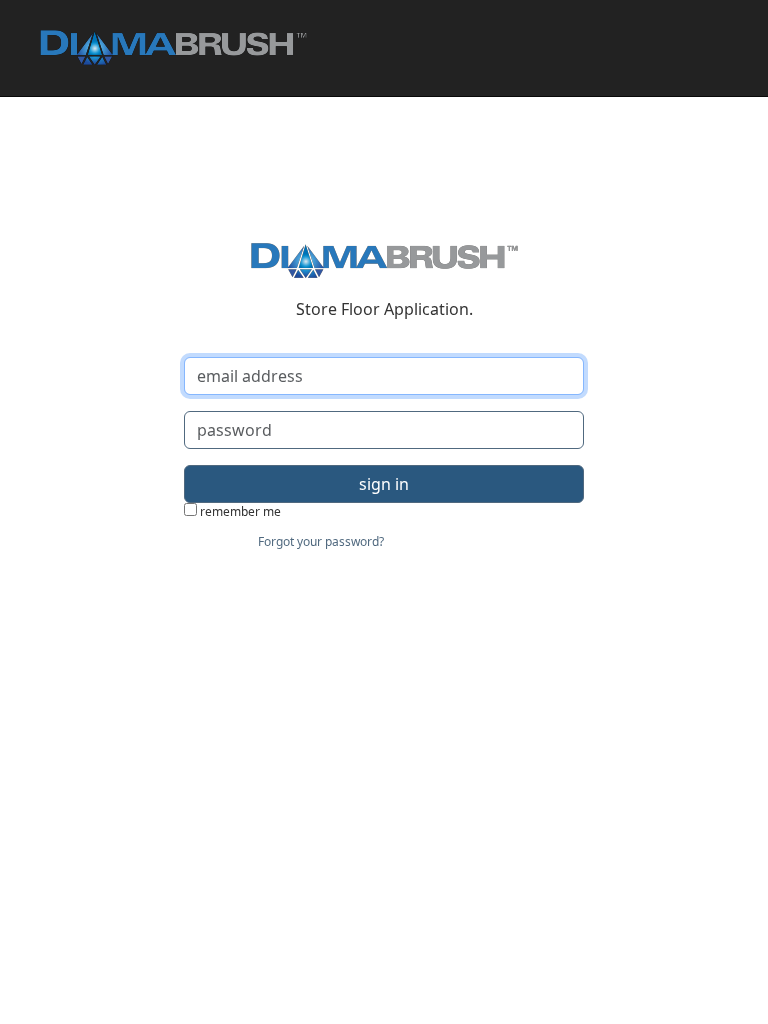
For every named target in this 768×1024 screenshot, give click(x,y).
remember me (239, 511)
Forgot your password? (321, 541)
